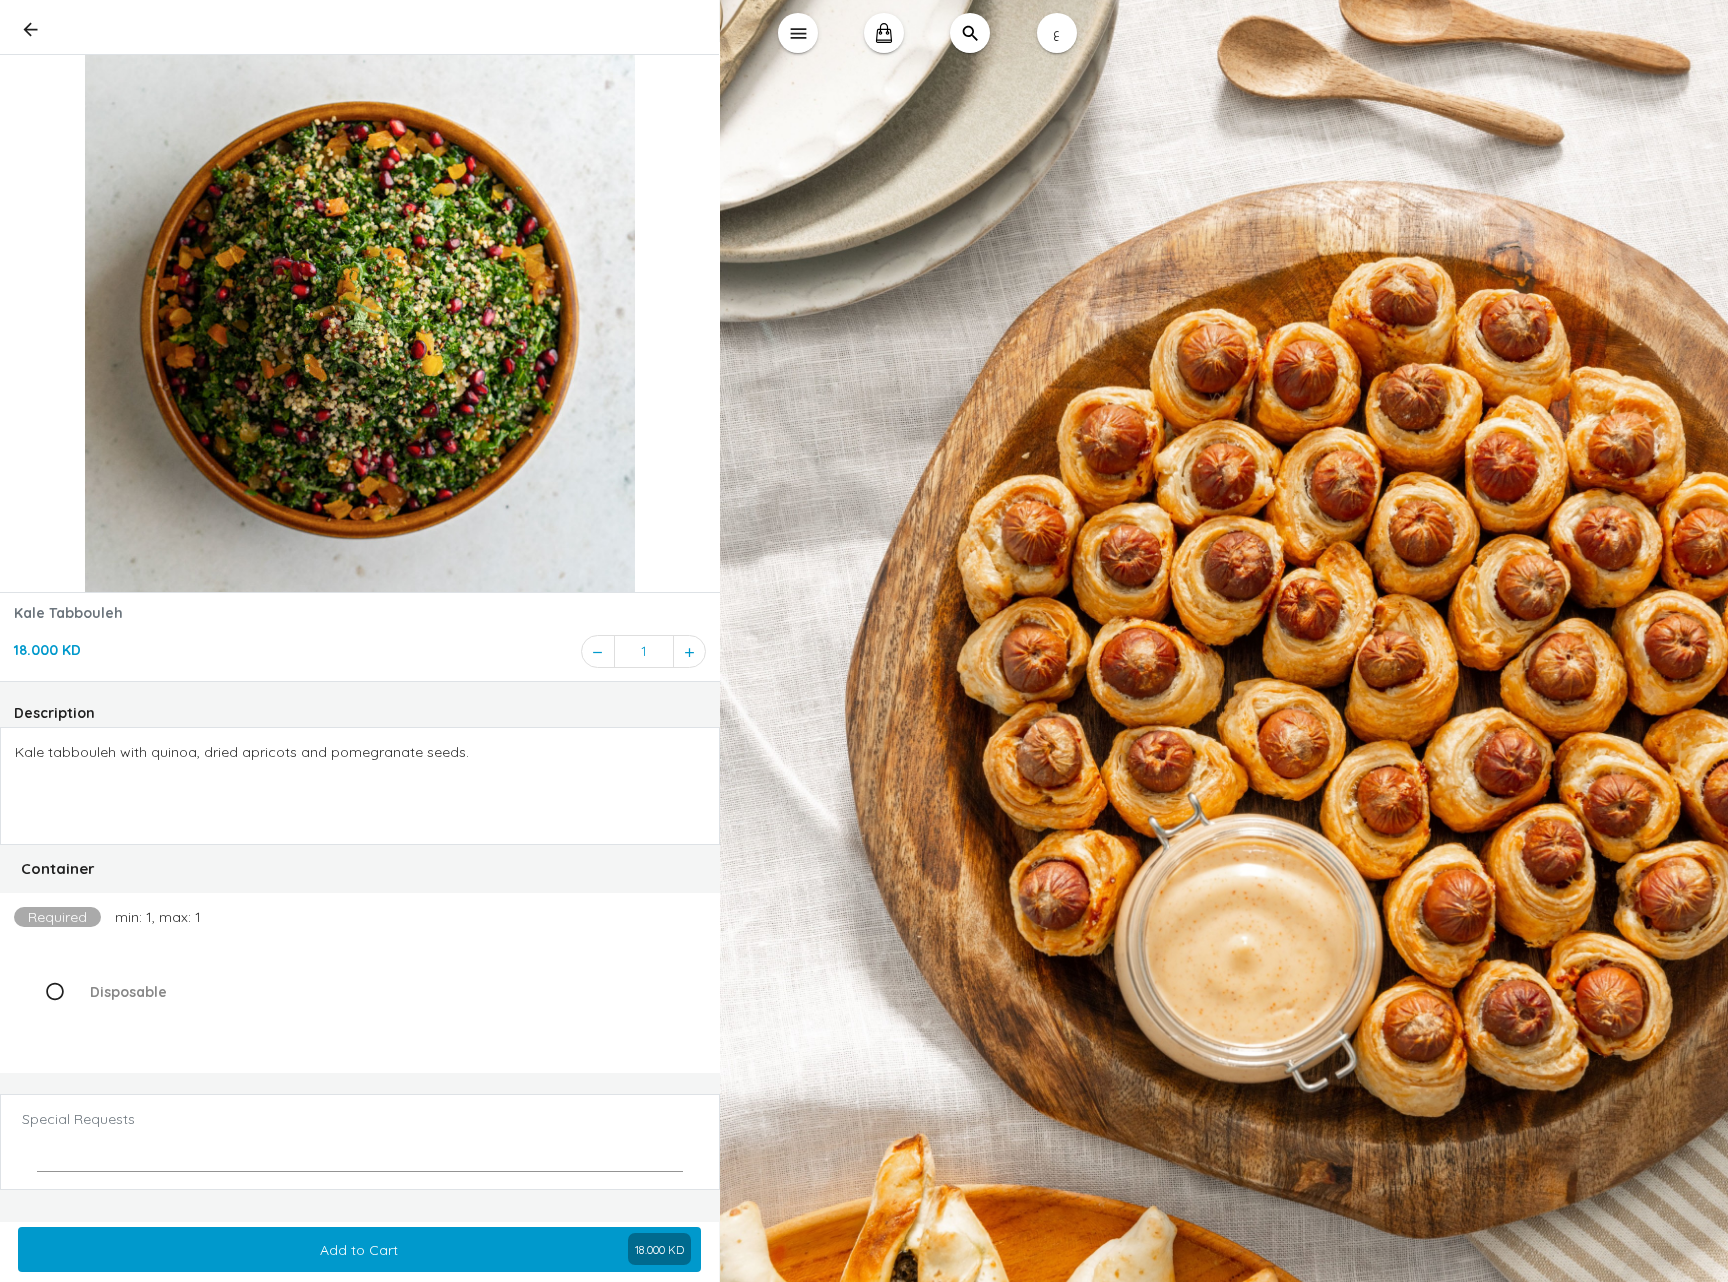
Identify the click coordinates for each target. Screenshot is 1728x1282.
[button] (360, 869)
